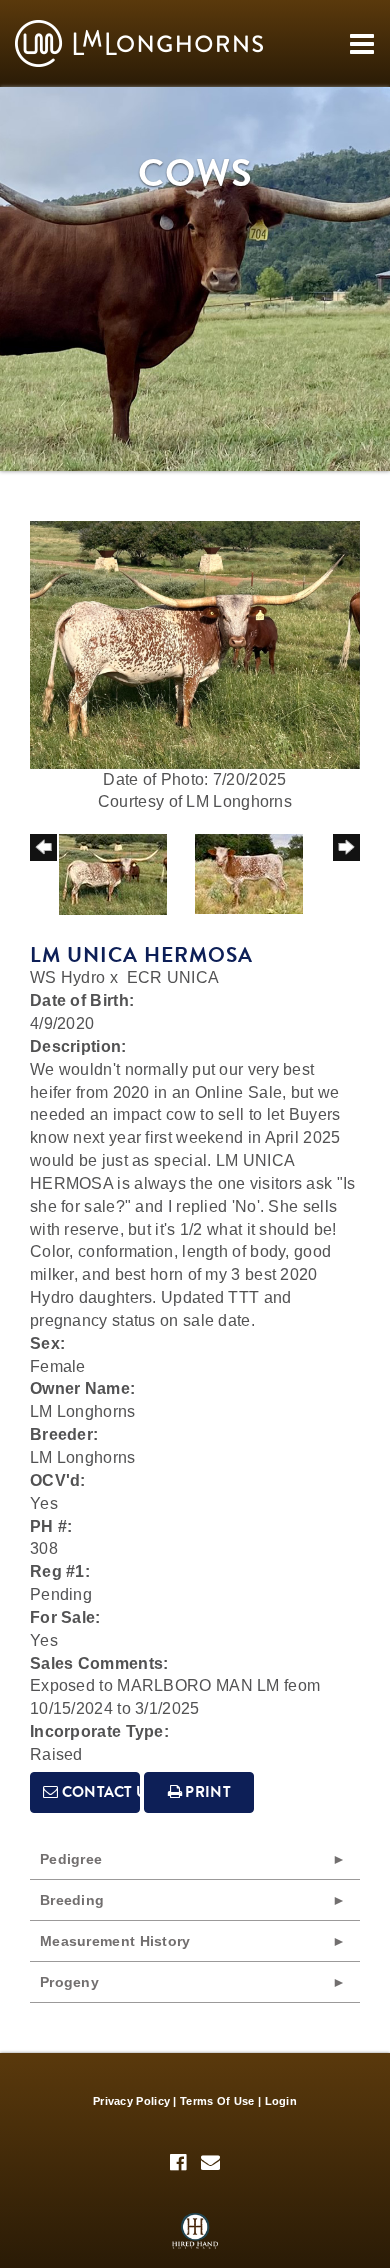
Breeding (72, 1900)
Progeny (69, 1982)
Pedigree (71, 1859)
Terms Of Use (217, 2101)
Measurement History (115, 1941)
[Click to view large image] (195, 643)
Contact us (99, 1792)
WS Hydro (67, 977)
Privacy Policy (131, 2101)
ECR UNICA (173, 977)
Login (281, 2101)
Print (206, 1792)
